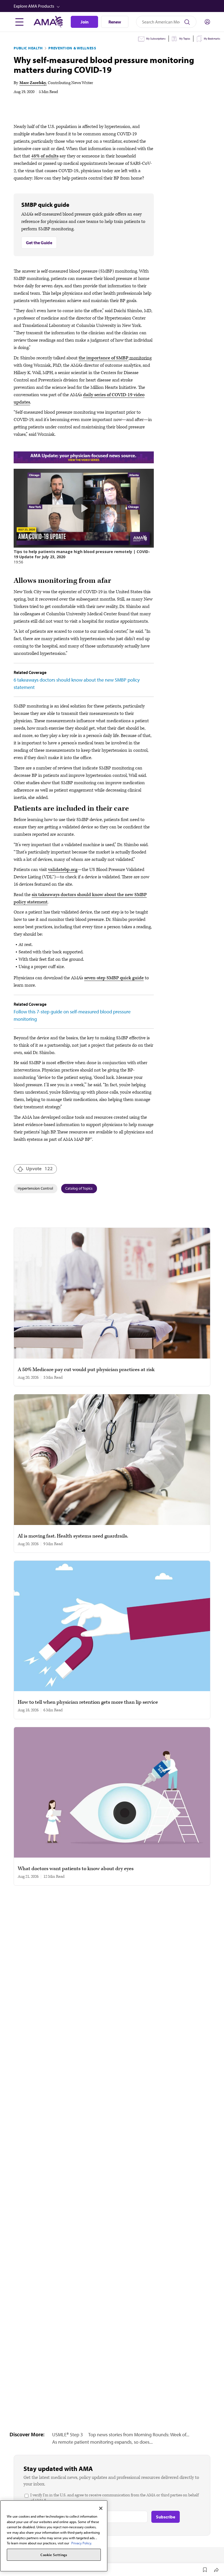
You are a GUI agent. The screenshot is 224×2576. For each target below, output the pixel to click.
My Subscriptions (156, 39)
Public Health (28, 48)
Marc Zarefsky (33, 83)
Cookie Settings (54, 2555)
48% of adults (45, 156)
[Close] (101, 2508)
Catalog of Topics (79, 1188)
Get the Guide (39, 243)
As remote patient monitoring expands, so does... (102, 2442)
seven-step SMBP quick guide (114, 978)
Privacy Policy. (82, 2543)
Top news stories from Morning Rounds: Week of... (139, 2435)
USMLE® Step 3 (67, 2435)
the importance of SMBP (104, 358)
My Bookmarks (212, 39)
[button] (113, 6)
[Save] (205, 2570)
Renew (115, 22)
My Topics (185, 39)
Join (85, 22)
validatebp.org (63, 870)
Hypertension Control (35, 1188)
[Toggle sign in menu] (207, 22)
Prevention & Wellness (72, 48)
